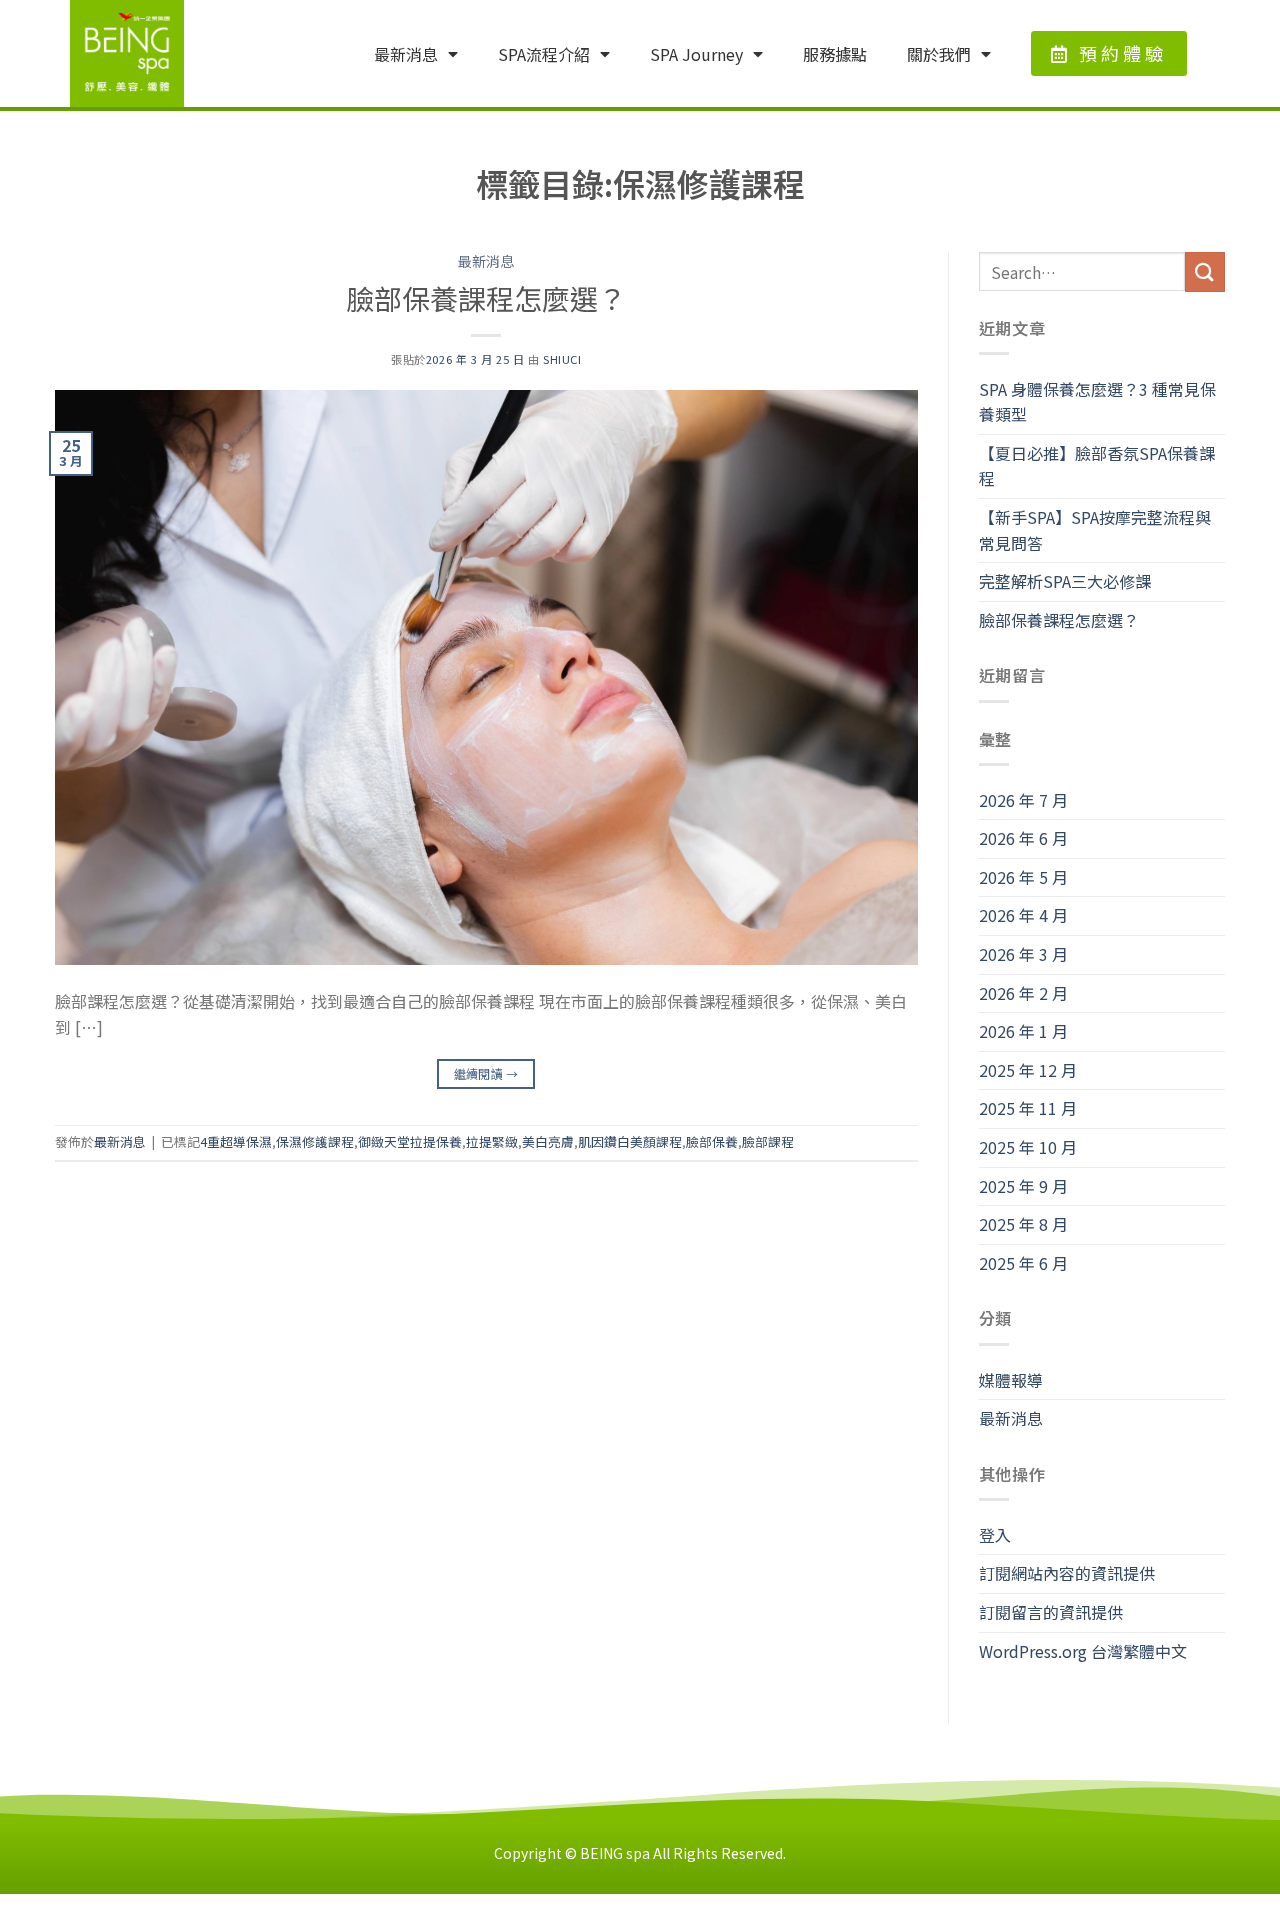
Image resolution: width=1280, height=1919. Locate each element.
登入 (995, 1535)
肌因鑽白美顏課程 (630, 1141)
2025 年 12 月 (1028, 1070)
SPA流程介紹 (544, 54)
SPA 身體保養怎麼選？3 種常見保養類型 (1097, 402)
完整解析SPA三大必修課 (1065, 581)
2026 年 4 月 (1023, 915)
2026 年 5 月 (1023, 877)
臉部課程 (768, 1141)
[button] (1109, 53)
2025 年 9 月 (1023, 1186)
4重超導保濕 (236, 1141)
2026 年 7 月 (1023, 800)
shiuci (562, 359)
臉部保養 (712, 1141)
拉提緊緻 (492, 1141)
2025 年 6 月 (1023, 1263)
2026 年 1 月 (1023, 1031)
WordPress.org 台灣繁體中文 (1083, 1651)
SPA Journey (696, 54)
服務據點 (835, 54)
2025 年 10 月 (1028, 1147)
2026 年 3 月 (1023, 954)
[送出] (1205, 271)
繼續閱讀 (486, 1073)
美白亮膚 (548, 1141)
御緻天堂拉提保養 (410, 1141)
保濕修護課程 (315, 1141)
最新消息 (406, 54)
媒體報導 (1011, 1380)
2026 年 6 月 (1023, 838)
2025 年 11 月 (1028, 1108)
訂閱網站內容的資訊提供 (1067, 1573)
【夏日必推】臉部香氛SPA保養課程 (1097, 466)
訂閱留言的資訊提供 (1051, 1612)
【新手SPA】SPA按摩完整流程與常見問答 (1095, 530)
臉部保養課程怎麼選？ (486, 298)
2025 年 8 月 (1023, 1224)
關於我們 (939, 54)
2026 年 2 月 (1023, 993)
